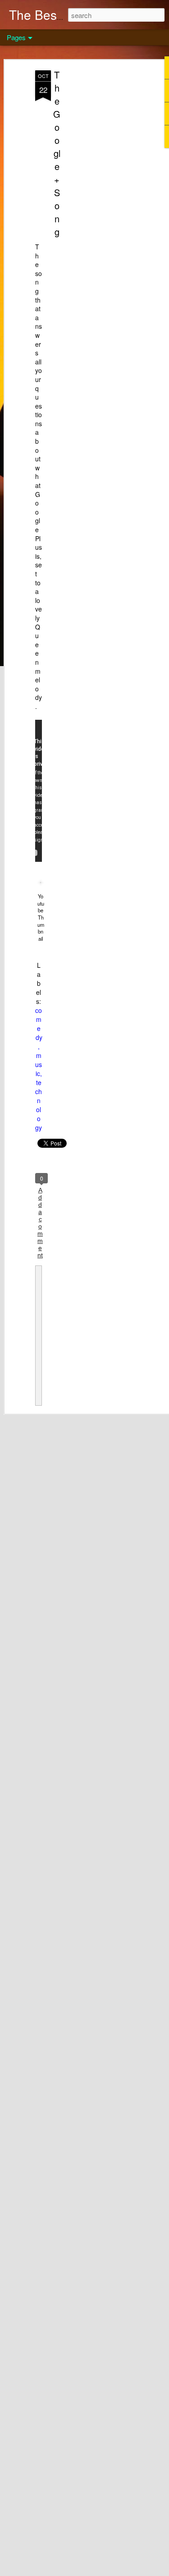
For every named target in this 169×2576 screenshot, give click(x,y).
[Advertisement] (91, 212)
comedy (39, 1024)
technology (39, 1105)
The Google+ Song (57, 153)
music (39, 1064)
